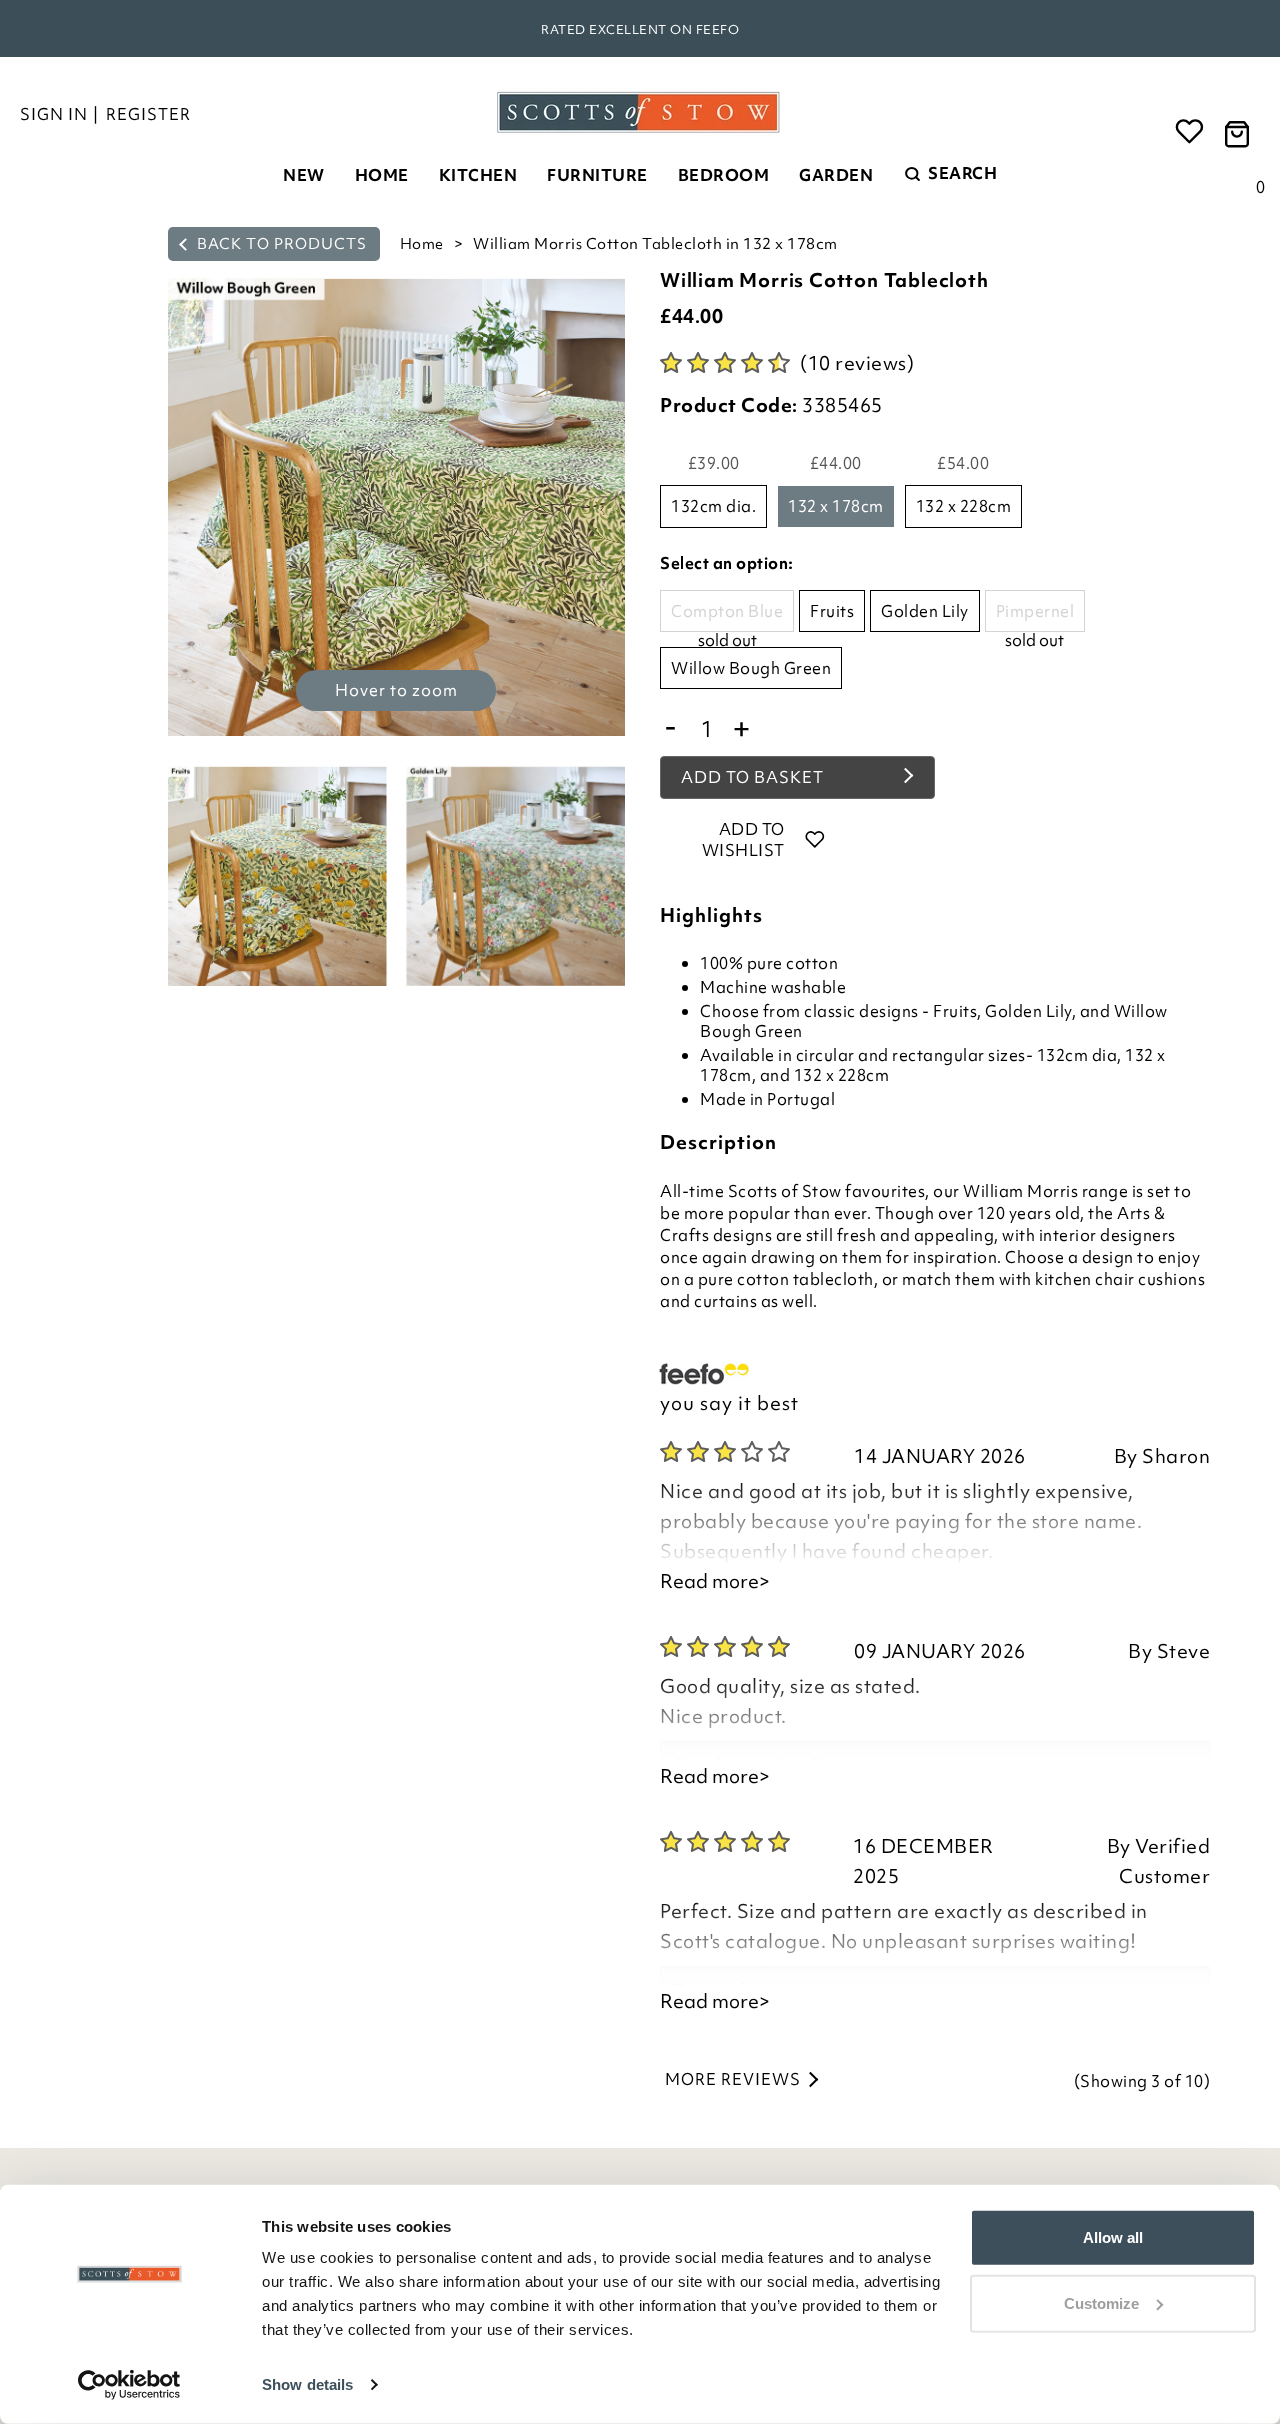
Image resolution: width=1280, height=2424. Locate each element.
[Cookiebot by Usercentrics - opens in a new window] (129, 2385)
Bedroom (724, 175)
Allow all (1113, 2237)
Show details (307, 2384)
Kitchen (478, 175)
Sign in (54, 114)
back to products (280, 244)
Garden (836, 175)
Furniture (597, 175)
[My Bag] (1240, 132)
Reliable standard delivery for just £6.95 (640, 29)
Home (382, 175)
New (304, 175)
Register (148, 114)
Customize (1101, 2302)
